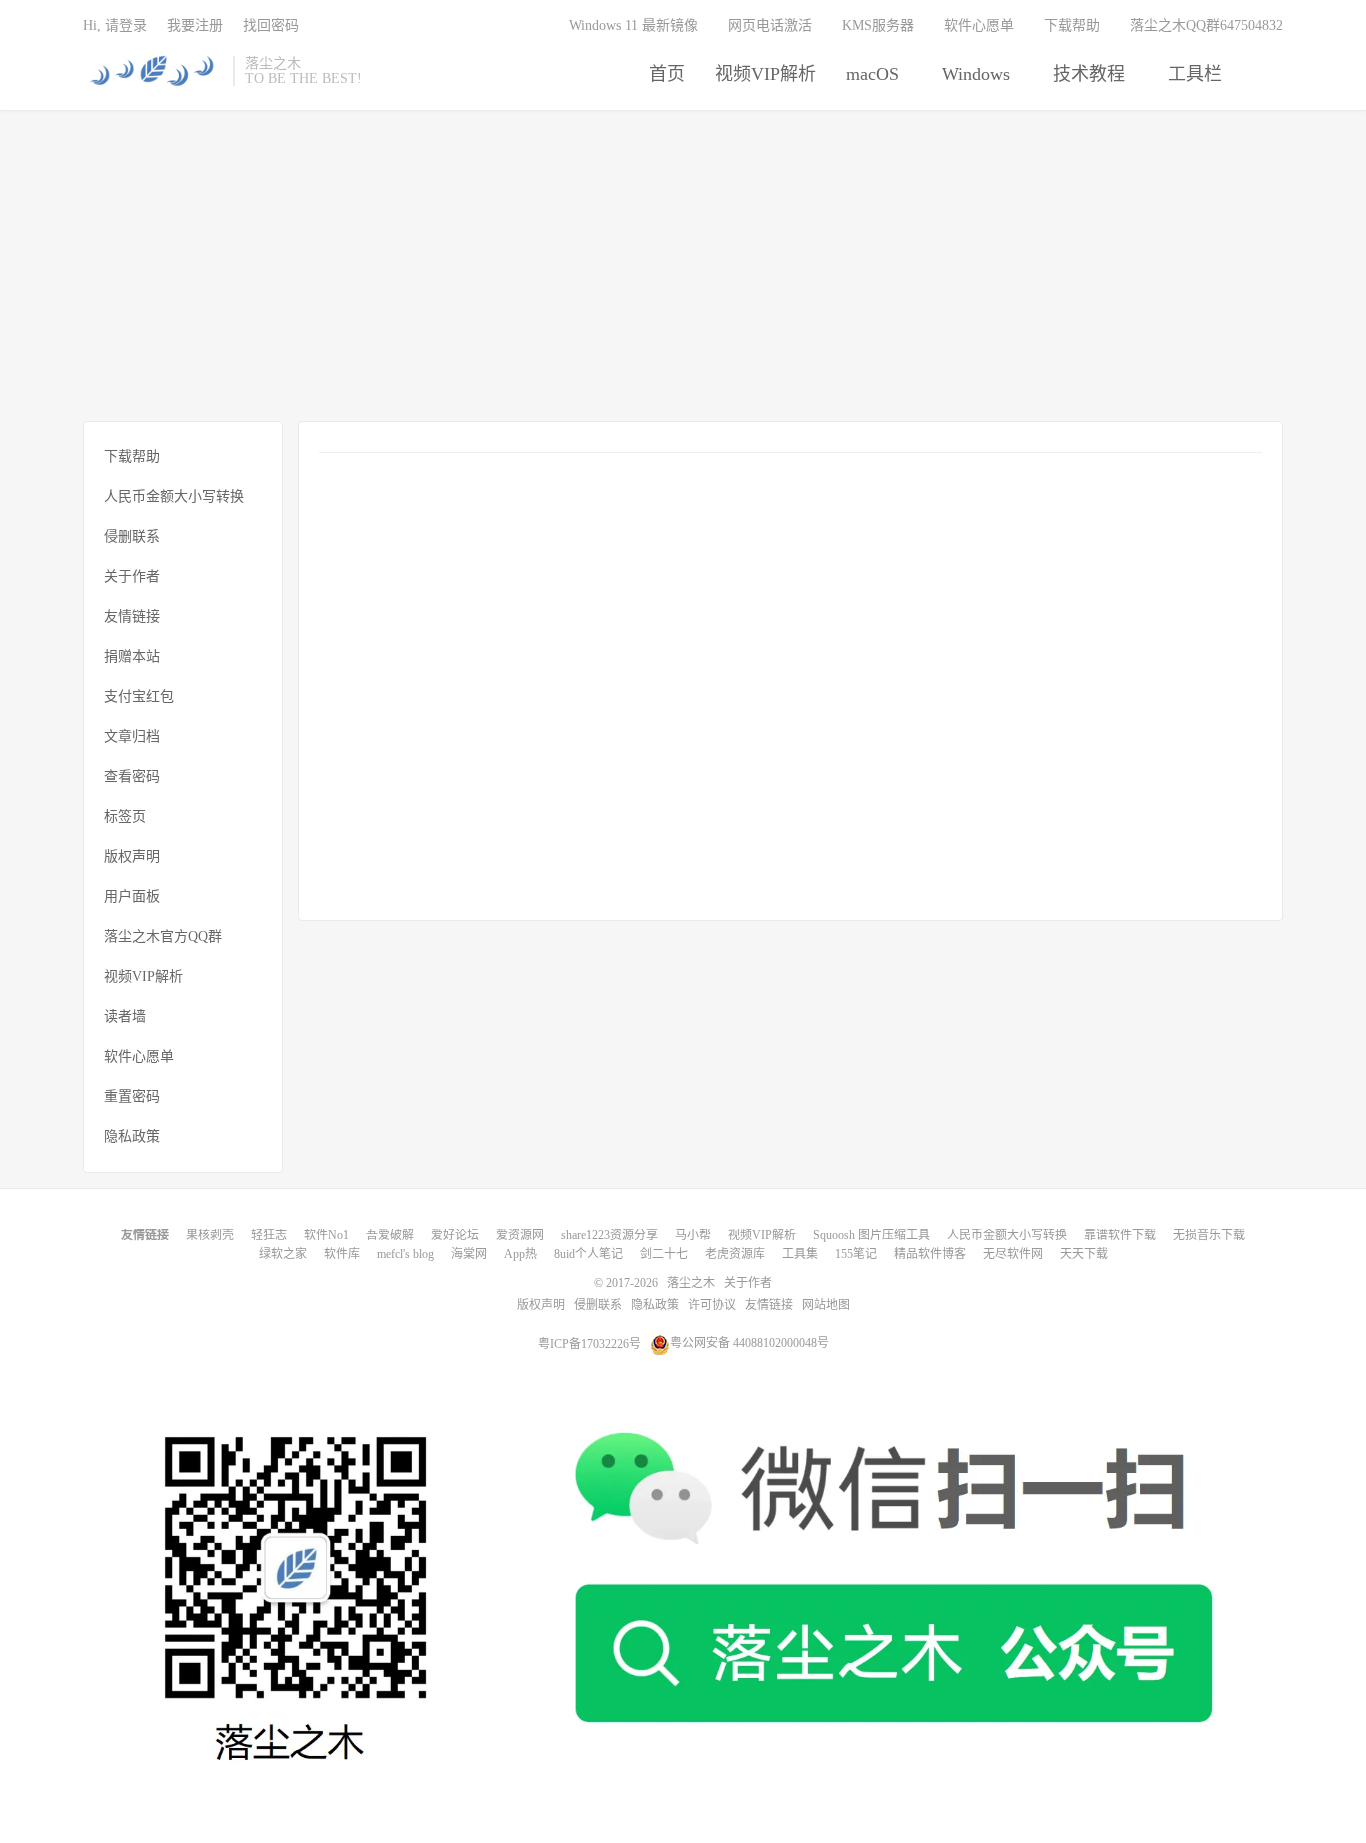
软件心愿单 (979, 25)
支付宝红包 (139, 696)
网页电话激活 (770, 25)
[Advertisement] (683, 266)
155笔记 (856, 1254)
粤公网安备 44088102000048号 (749, 1343)
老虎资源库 (735, 1254)
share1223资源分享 (609, 1235)
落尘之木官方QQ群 (163, 936)
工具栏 (1195, 74)
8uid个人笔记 (588, 1254)
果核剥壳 (210, 1235)
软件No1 (326, 1235)
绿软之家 (283, 1254)
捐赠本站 (132, 656)
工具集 (800, 1254)
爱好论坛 (455, 1235)
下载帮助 (1072, 25)
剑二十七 (664, 1254)
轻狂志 (269, 1235)
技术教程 (1089, 74)
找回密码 (271, 25)
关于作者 (132, 576)
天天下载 (1084, 1254)
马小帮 (693, 1235)
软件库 (342, 1254)
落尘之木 (153, 71)
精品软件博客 (930, 1254)
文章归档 (132, 736)
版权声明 (132, 856)
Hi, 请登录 (115, 25)
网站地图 (826, 1305)
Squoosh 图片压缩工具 (871, 1235)
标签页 (125, 816)
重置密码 (132, 1096)
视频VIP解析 (765, 74)
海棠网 (469, 1254)
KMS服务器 (878, 25)
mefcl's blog (405, 1254)
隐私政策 (132, 1136)
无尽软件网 (1013, 1254)
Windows (976, 74)
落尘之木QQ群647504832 (1206, 25)
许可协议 (712, 1305)
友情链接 (132, 616)
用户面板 (132, 896)
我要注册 (195, 25)
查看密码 (132, 776)
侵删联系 (132, 536)
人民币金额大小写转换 (174, 496)
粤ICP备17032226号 (589, 1343)
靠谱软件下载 (1120, 1235)
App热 (520, 1254)
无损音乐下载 (1209, 1235)
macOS (872, 74)
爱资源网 (520, 1235)
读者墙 (125, 1016)
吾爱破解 (390, 1235)
